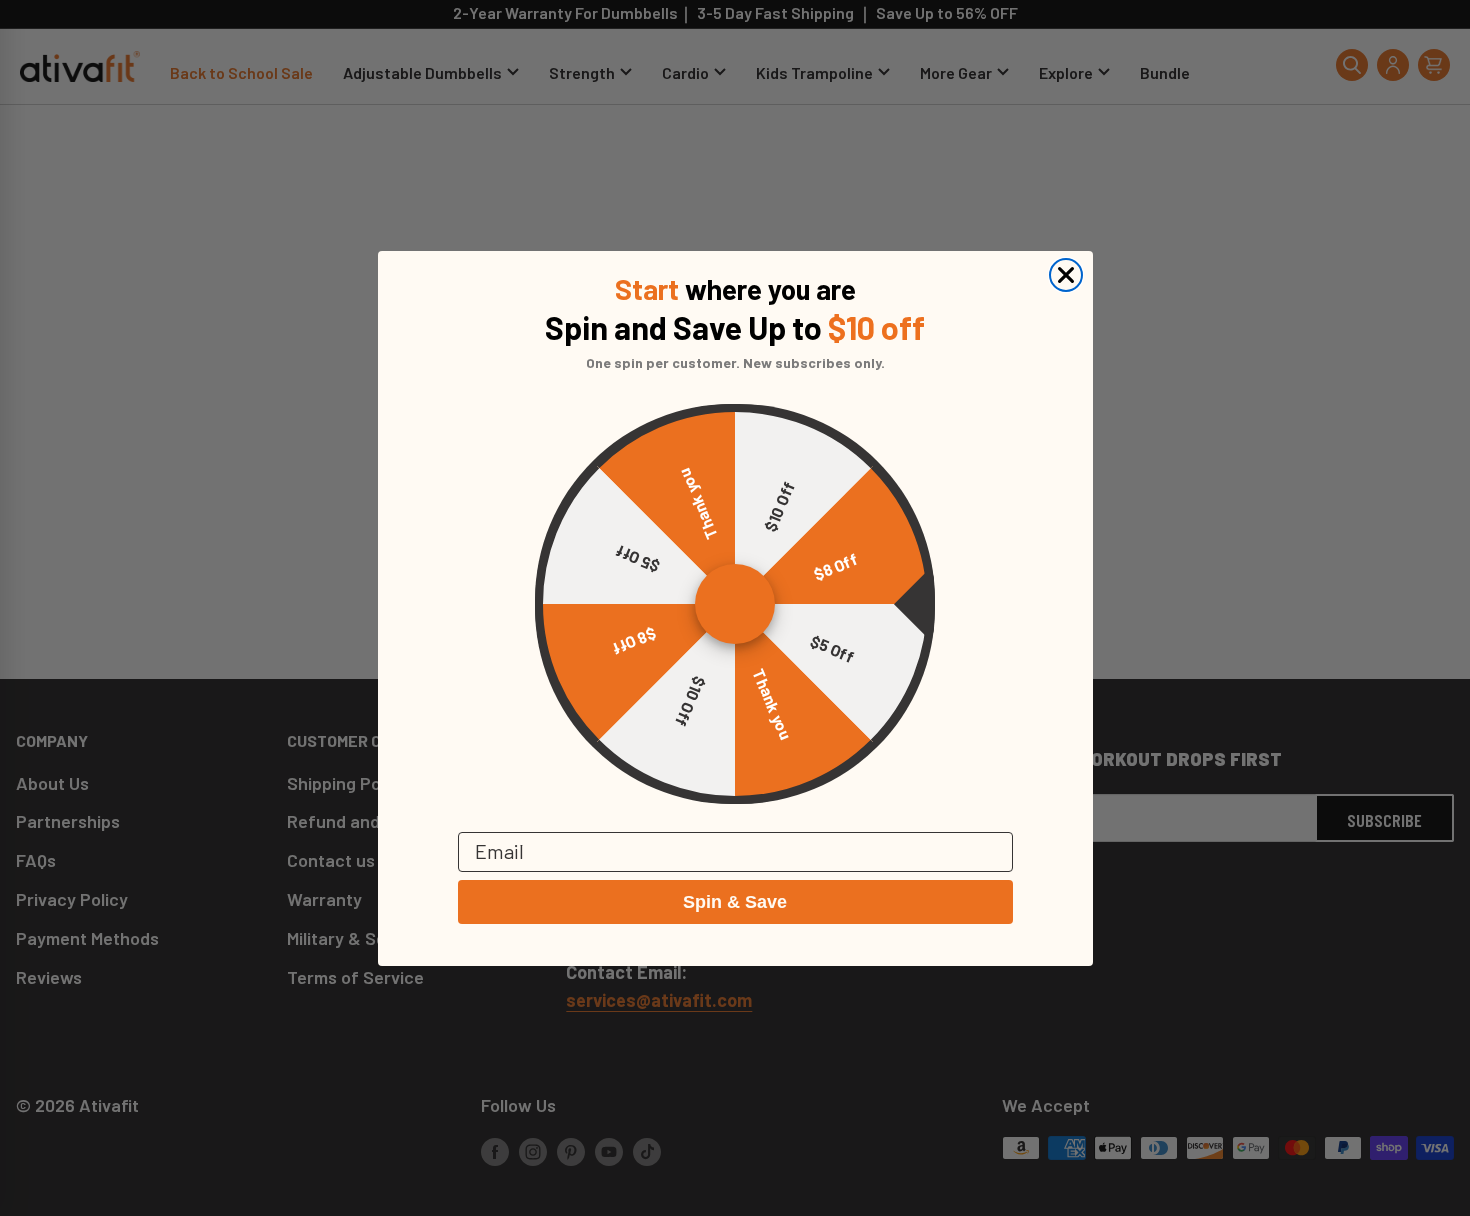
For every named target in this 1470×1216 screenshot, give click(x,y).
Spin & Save (735, 902)
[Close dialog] (1066, 275)
